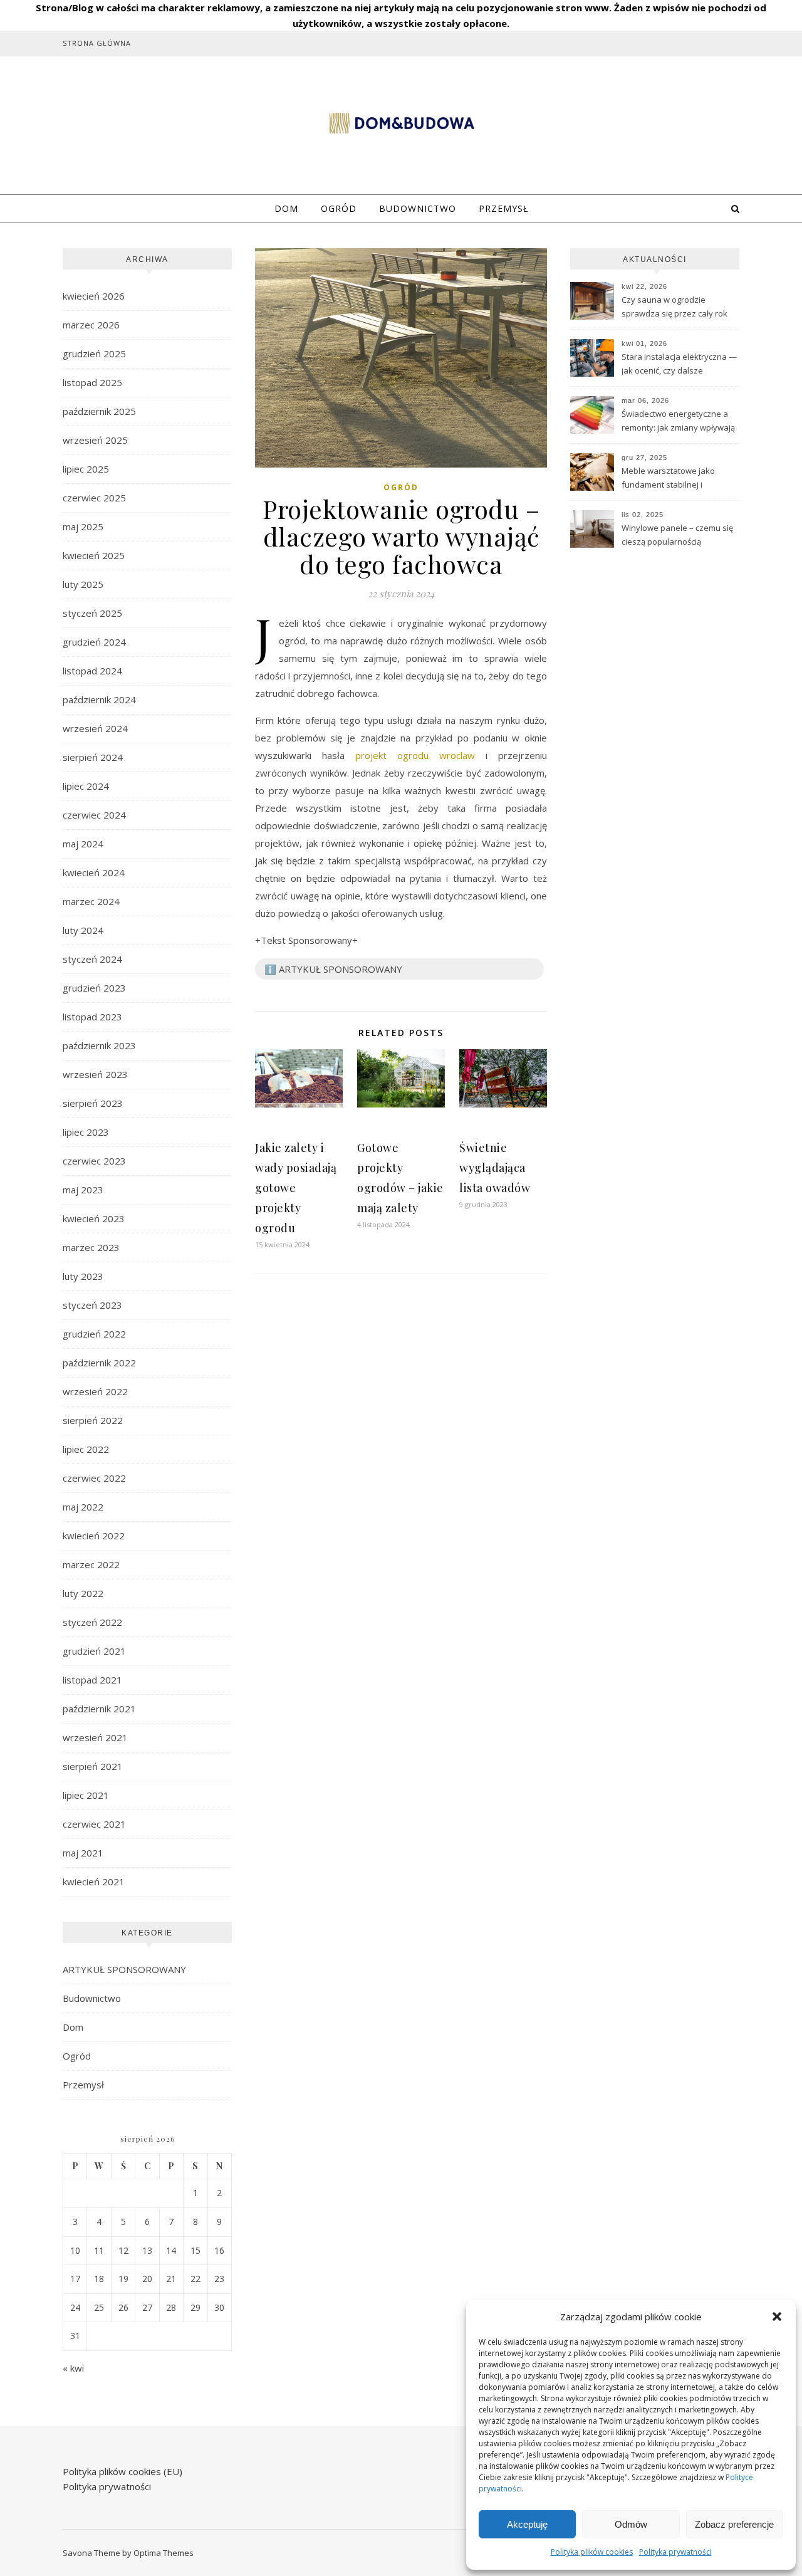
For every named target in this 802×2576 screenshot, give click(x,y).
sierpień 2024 (93, 757)
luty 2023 (83, 1276)
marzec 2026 (91, 325)
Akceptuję (527, 2524)
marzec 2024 (91, 901)
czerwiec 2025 (94, 498)
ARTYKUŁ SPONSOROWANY (124, 1969)
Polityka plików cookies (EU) (122, 2471)
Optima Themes (164, 2553)
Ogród (339, 208)
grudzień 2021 (94, 1651)
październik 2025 (99, 411)
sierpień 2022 (93, 1420)
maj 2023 (83, 1190)
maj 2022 (83, 1507)
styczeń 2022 (92, 1622)
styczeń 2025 (92, 613)
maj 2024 (83, 844)
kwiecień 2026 (94, 296)
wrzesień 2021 (95, 1737)
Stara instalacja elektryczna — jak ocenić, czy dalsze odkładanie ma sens (679, 365)
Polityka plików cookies (592, 2552)
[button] (777, 2317)
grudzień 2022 (94, 1334)
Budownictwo (418, 208)
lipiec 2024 (86, 786)
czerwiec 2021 (94, 1824)
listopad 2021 (92, 1680)
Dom (286, 208)
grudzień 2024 (94, 642)
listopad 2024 (92, 671)
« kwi (73, 2368)
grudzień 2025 (94, 353)
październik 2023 (99, 1045)
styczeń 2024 (92, 959)
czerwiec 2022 (94, 1478)
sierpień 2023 (93, 1103)
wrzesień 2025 (95, 440)
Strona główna (97, 43)
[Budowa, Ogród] (401, 123)
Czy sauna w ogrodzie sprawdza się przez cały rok (674, 306)
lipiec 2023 (86, 1132)
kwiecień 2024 (94, 872)
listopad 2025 (92, 382)
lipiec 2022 (86, 1449)
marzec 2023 (91, 1247)
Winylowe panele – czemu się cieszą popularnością (677, 535)
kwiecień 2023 (94, 1218)
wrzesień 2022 (95, 1391)
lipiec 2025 (86, 469)
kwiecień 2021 (94, 1882)
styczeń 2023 (92, 1305)
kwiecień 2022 (94, 1536)
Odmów (631, 2524)
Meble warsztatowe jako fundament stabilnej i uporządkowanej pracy (668, 479)
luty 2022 (83, 1593)
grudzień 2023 (94, 988)
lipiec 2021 (86, 1795)
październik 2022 (99, 1363)
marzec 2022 (91, 1564)
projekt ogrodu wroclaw (415, 755)
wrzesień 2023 (95, 1074)
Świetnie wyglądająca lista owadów (495, 1168)
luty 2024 (83, 930)
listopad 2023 (92, 1017)
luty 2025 (83, 584)
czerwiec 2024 (94, 815)
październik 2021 (99, 1709)
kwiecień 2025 (94, 555)
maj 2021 (83, 1853)
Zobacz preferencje (734, 2524)
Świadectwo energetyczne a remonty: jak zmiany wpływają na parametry (678, 422)
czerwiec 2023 (94, 1161)
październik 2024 (99, 699)
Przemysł (503, 208)
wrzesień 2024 (95, 728)
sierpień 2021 (93, 1766)
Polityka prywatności (675, 2552)
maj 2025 (83, 526)
